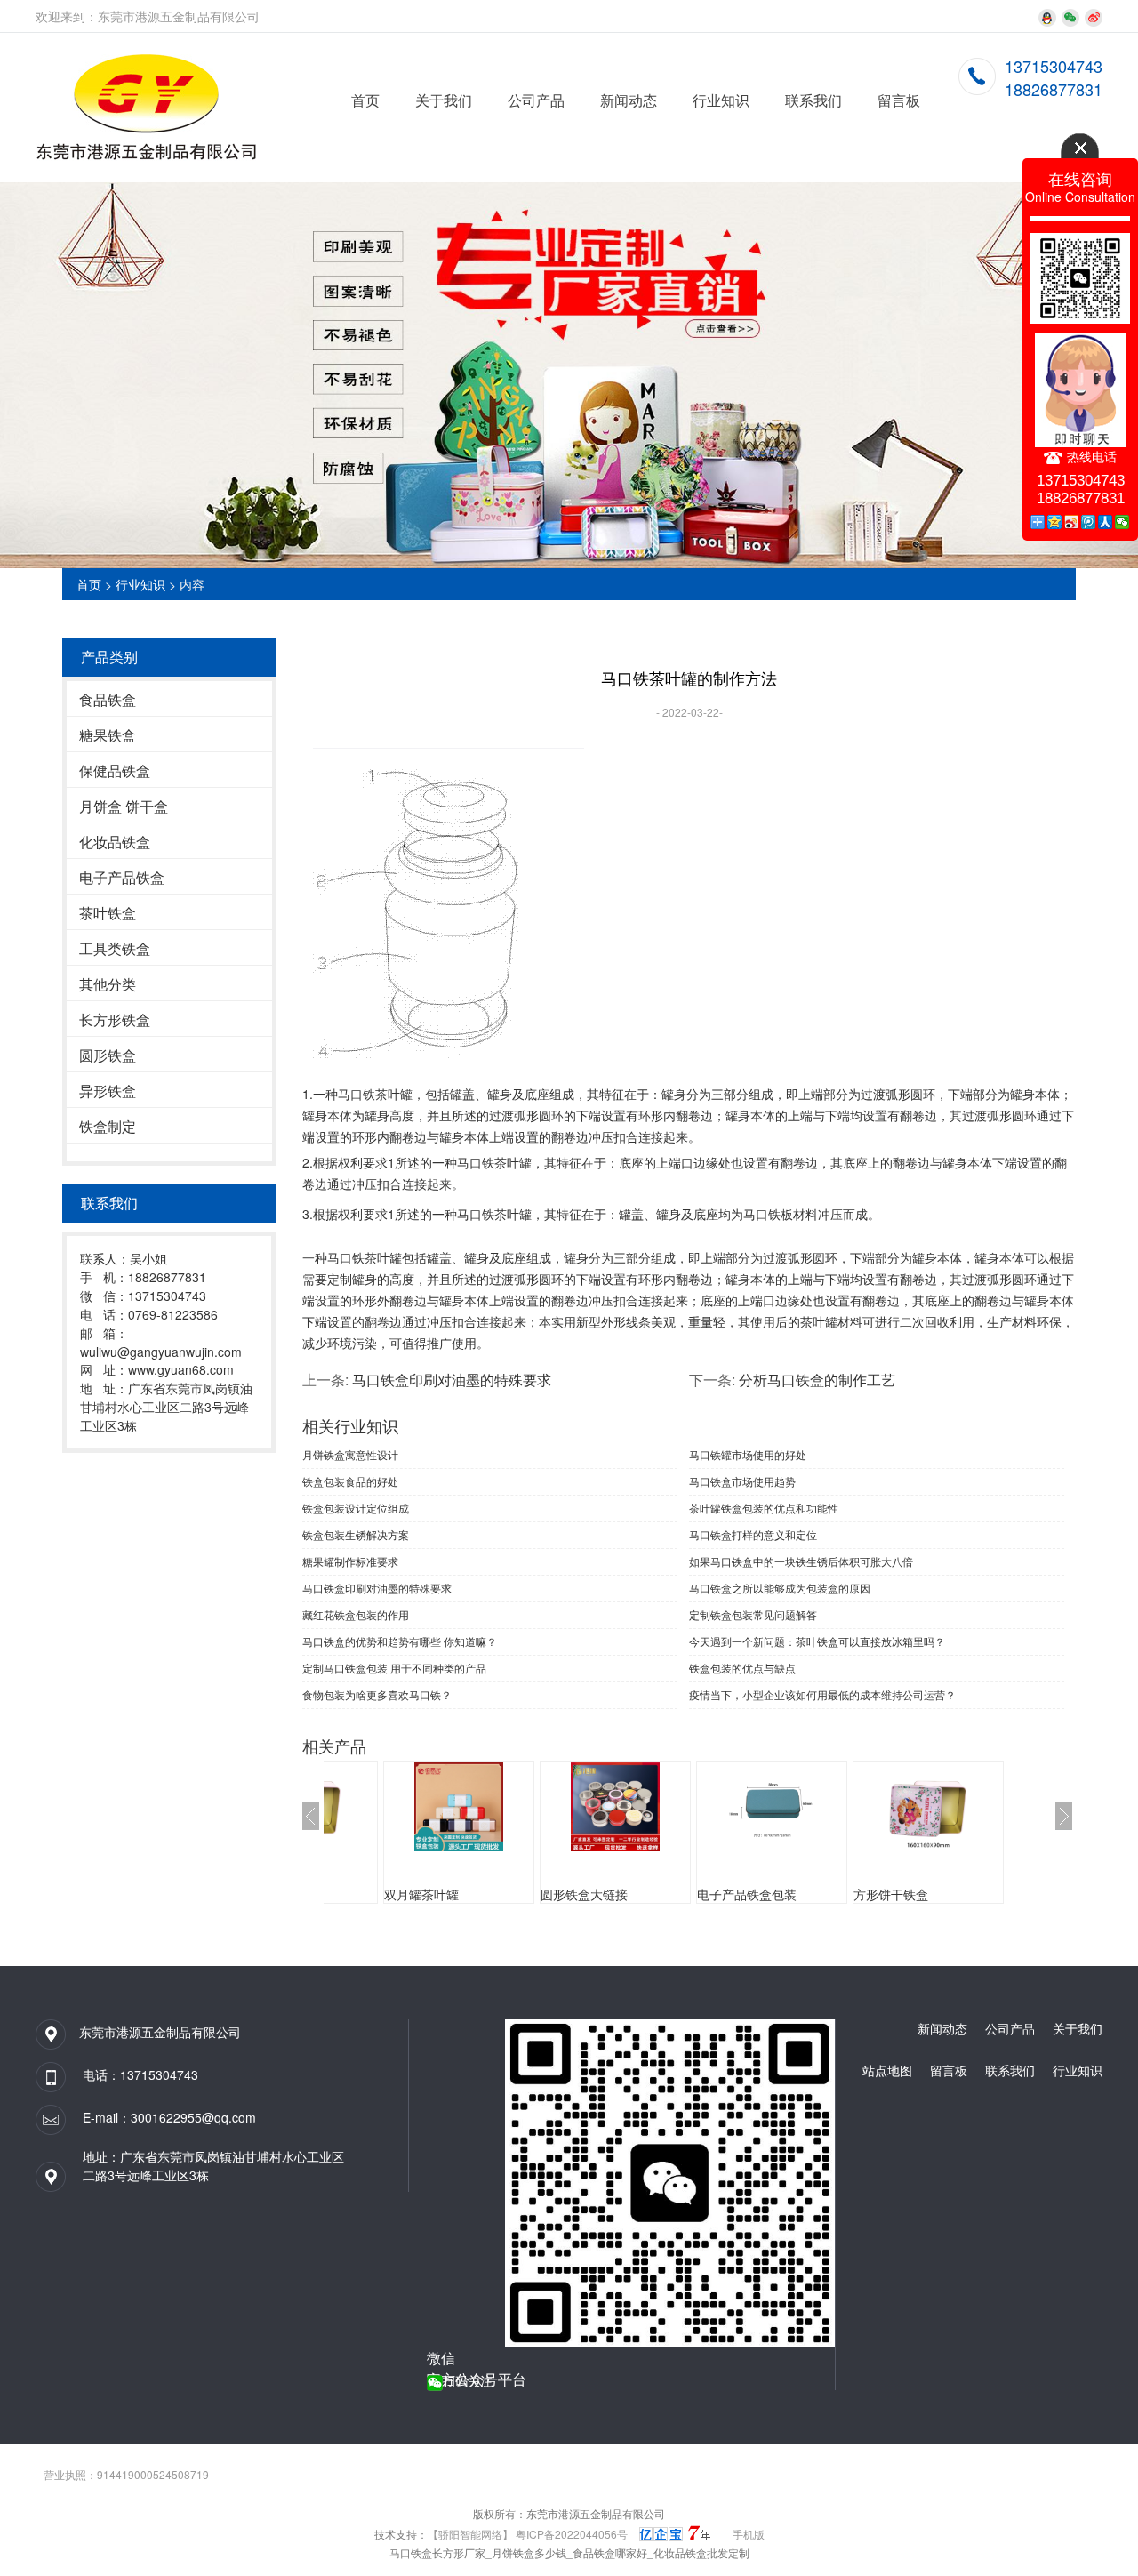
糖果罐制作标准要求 (350, 1561)
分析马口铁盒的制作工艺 (817, 1380)
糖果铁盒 (108, 735)
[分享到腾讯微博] (1089, 522)
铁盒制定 (108, 1126)
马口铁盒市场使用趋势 (742, 1481)
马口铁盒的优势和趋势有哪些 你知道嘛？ (400, 1641)
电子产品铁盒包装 (747, 1894)
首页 (365, 100)
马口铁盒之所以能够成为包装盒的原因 (780, 1588)
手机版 (749, 2534)
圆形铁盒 (108, 1055)
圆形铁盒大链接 (584, 1894)
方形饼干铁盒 (891, 1894)
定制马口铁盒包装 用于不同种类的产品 (394, 1668)
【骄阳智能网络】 (470, 2534)
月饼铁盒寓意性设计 (350, 1454)
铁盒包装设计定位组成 (356, 1508)
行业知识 (721, 100)
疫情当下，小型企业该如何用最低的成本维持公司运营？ (822, 1694)
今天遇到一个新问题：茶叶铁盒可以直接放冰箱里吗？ (817, 1641)
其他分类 (108, 984)
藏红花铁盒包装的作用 (356, 1614)
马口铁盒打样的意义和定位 (753, 1534)
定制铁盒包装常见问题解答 (753, 1614)
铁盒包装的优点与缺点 (742, 1668)
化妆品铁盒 (115, 842)
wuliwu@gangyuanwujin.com (161, 1352)
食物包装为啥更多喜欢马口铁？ (377, 1694)
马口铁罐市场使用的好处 (748, 1454)
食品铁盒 (108, 699)
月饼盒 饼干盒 (124, 806)
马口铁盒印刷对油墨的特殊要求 (452, 1380)
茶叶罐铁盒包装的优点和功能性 (764, 1508)
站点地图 (887, 2070)
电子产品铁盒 (122, 877)
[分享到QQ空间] (1055, 522)
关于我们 (444, 100)
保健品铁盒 (115, 770)
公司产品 (536, 100)
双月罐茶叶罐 (421, 1894)
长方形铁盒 (115, 1019)
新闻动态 (629, 100)
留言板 (899, 100)
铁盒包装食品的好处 (350, 1481)
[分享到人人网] (1106, 522)
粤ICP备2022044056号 (572, 2534)
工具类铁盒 (115, 948)
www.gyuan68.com (181, 1369)
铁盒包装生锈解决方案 (356, 1534)
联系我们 (813, 100)
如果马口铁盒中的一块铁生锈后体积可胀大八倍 (801, 1561)
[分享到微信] (1122, 522)
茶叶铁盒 (108, 913)
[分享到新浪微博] (1072, 522)
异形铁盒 (108, 1091)
